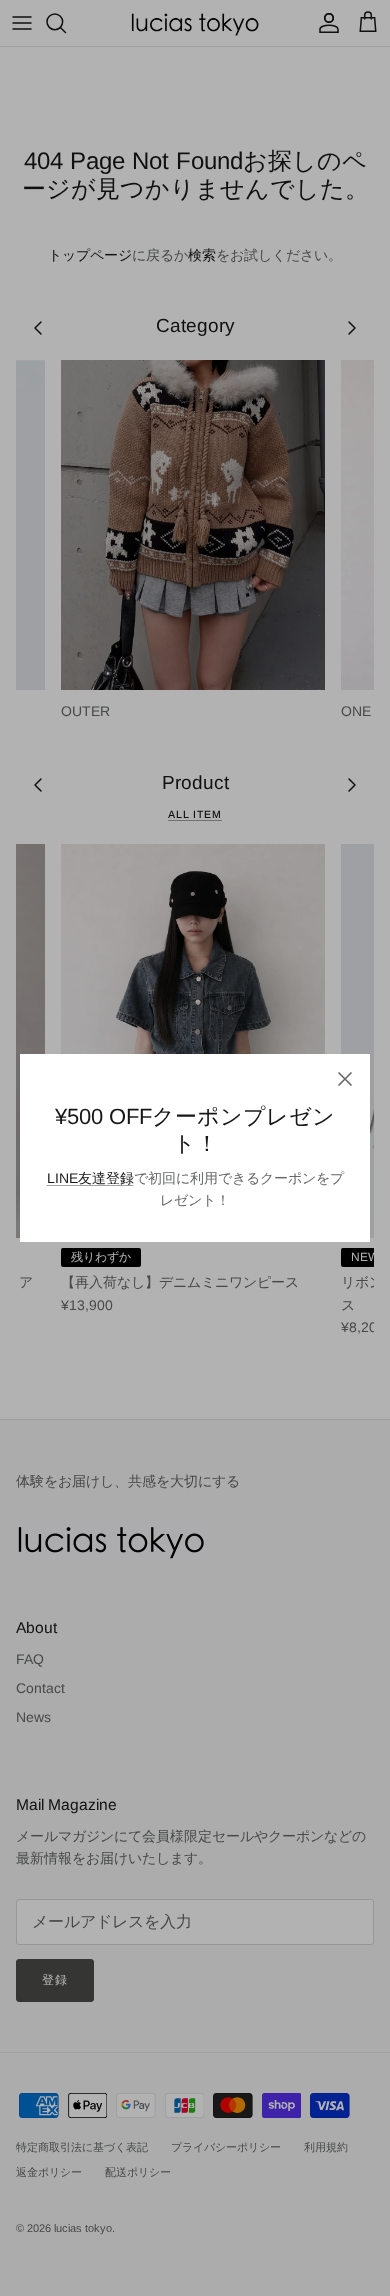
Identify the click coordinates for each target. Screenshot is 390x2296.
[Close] (345, 1079)
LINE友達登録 (90, 1178)
